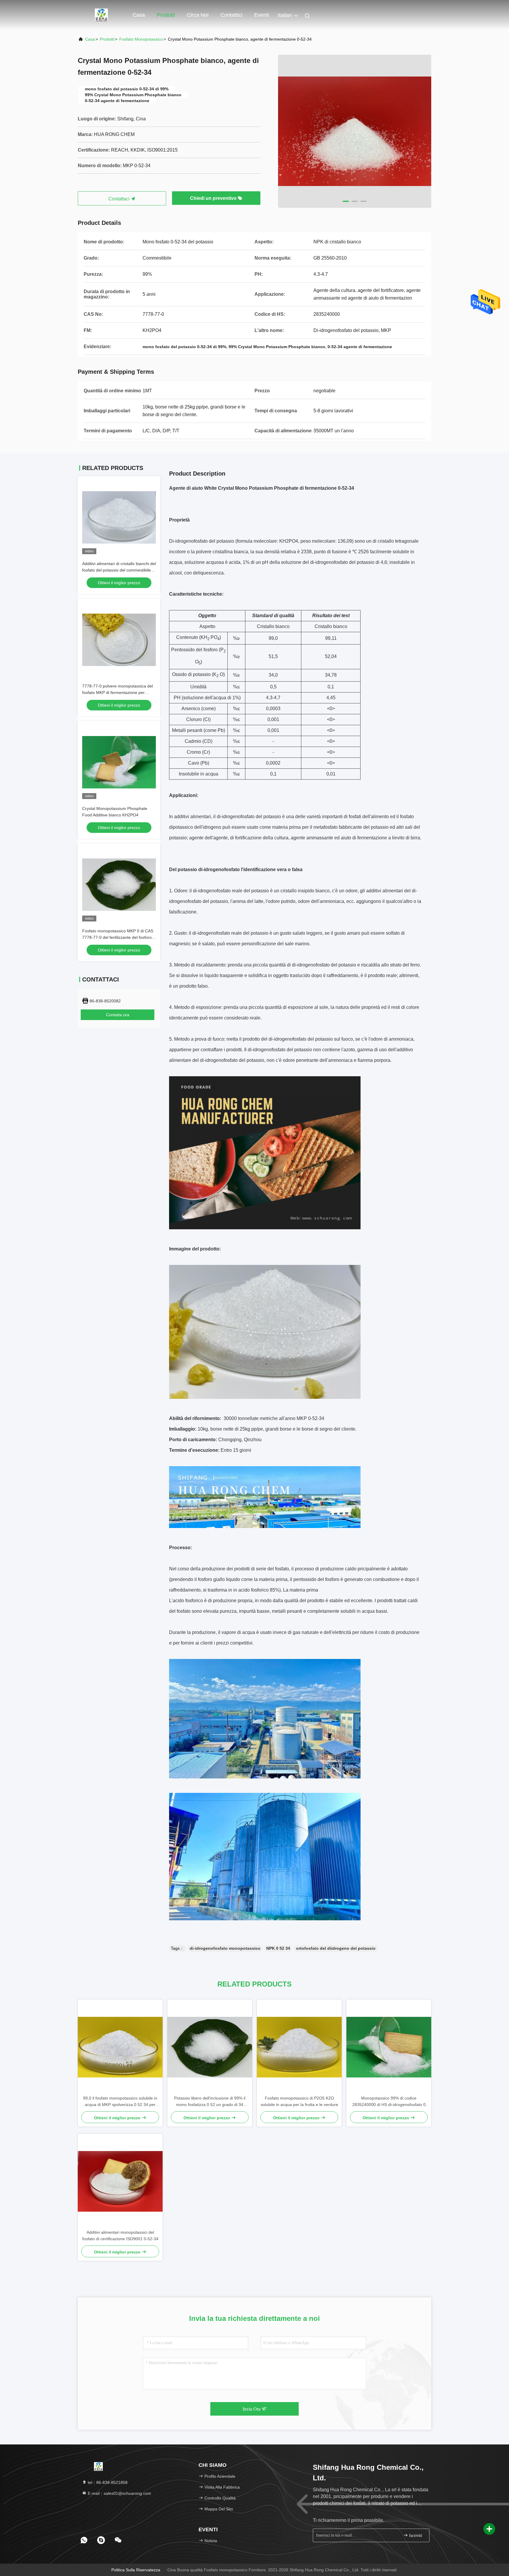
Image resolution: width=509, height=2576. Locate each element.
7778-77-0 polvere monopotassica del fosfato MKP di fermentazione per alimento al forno (118, 692)
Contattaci (120, 199)
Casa (139, 15)
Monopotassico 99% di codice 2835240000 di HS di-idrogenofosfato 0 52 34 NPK (389, 2102)
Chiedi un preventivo (214, 198)
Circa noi (198, 15)
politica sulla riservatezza (136, 2570)
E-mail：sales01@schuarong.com (119, 2493)
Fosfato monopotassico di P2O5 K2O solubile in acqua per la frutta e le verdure (299, 2101)
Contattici (231, 15)
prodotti (107, 39)
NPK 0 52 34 (278, 1948)
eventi (262, 15)
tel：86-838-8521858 (107, 2482)
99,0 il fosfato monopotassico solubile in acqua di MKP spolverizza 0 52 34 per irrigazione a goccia (120, 2102)
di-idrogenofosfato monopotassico (225, 1948)
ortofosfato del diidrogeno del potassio (336, 1948)
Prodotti (166, 15)
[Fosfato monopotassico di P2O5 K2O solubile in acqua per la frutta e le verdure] (299, 2047)
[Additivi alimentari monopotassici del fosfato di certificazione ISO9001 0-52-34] (120, 2181)
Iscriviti (415, 2536)
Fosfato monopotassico (141, 39)
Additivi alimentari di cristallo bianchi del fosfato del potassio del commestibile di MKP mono (119, 570)
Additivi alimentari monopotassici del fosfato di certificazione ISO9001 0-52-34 (120, 2235)
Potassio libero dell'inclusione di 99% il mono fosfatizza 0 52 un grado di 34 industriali (210, 2102)
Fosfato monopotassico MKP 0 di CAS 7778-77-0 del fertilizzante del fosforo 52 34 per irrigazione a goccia (118, 937)
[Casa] (101, 15)
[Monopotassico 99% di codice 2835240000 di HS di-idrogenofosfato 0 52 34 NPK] (389, 2047)
